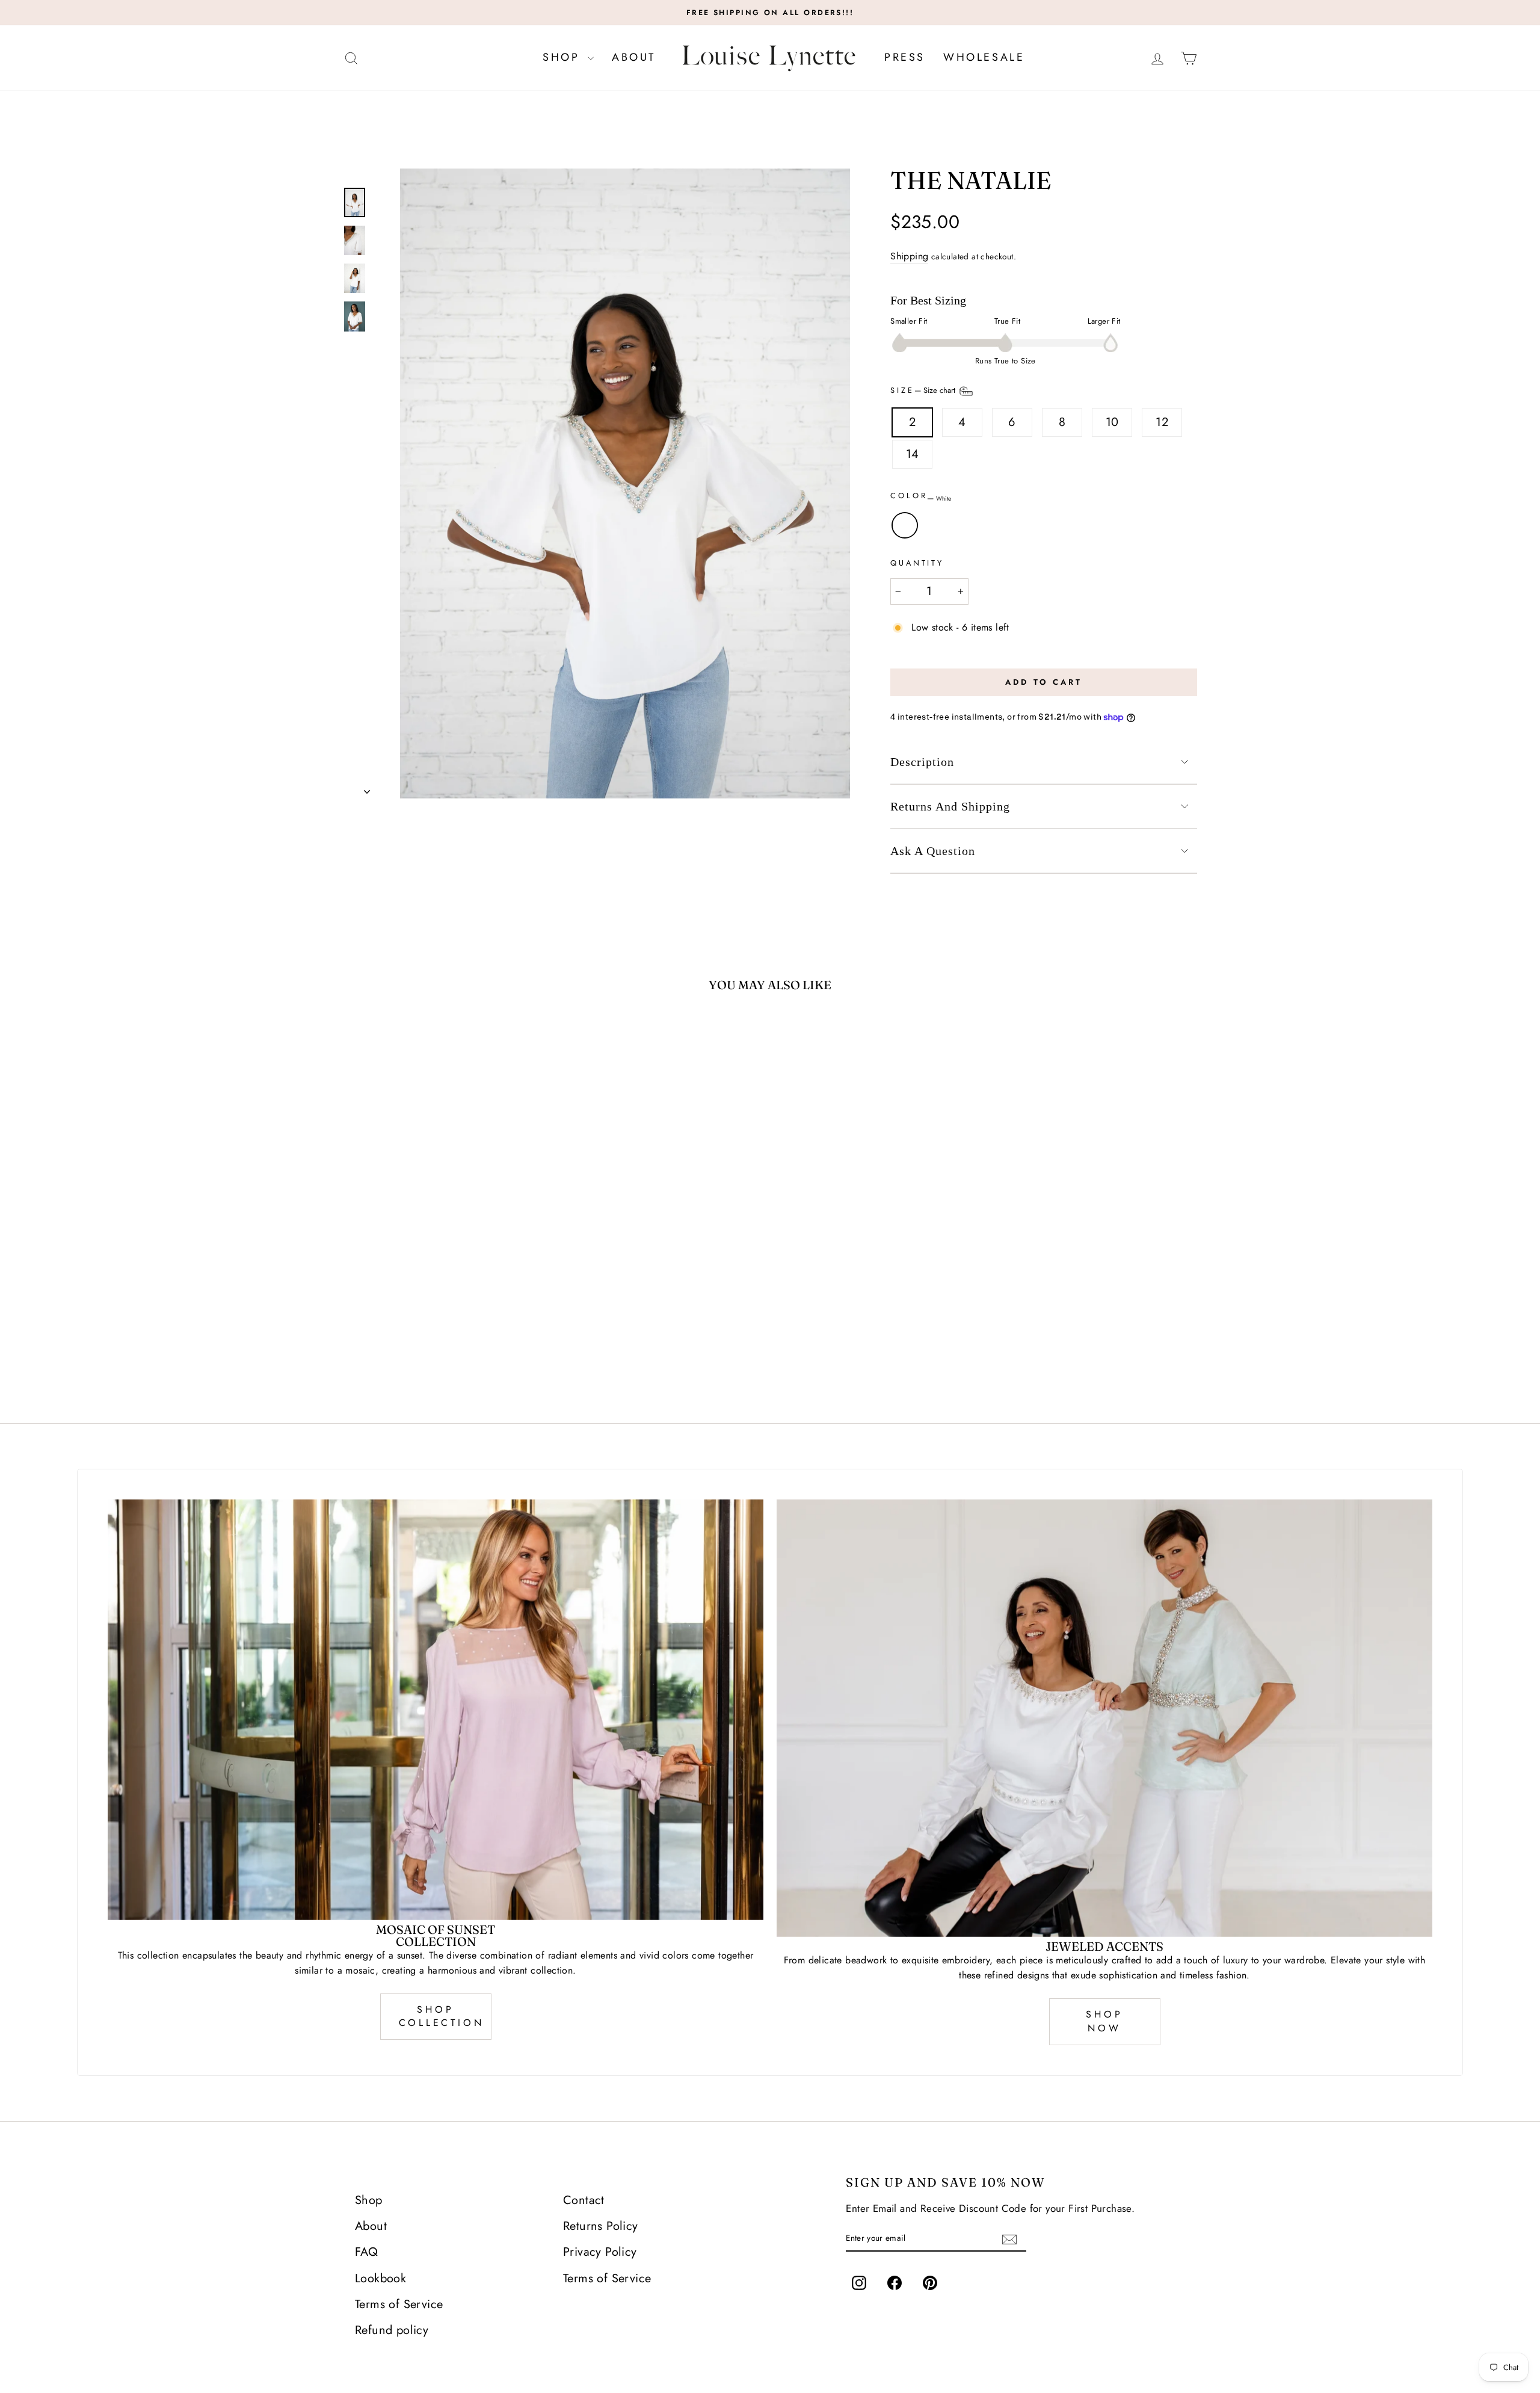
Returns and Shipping (950, 806)
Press (905, 57)
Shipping (909, 256)
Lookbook (380, 2278)
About (634, 57)
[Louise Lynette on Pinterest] (930, 2283)
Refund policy (392, 2330)
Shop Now (1104, 2021)
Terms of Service (399, 2304)
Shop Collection (442, 2016)
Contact (584, 2200)
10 (1112, 422)
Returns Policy (601, 2226)
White (905, 525)
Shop (564, 57)
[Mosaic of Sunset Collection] (436, 1709)
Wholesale (984, 57)
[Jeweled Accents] (1104, 1718)
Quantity (917, 563)
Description (922, 762)
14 (913, 454)
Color (921, 497)
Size (924, 391)
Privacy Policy (600, 2252)
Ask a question (933, 851)
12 (1162, 422)
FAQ (366, 2252)
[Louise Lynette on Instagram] (859, 2283)
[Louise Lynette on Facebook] (895, 2283)
